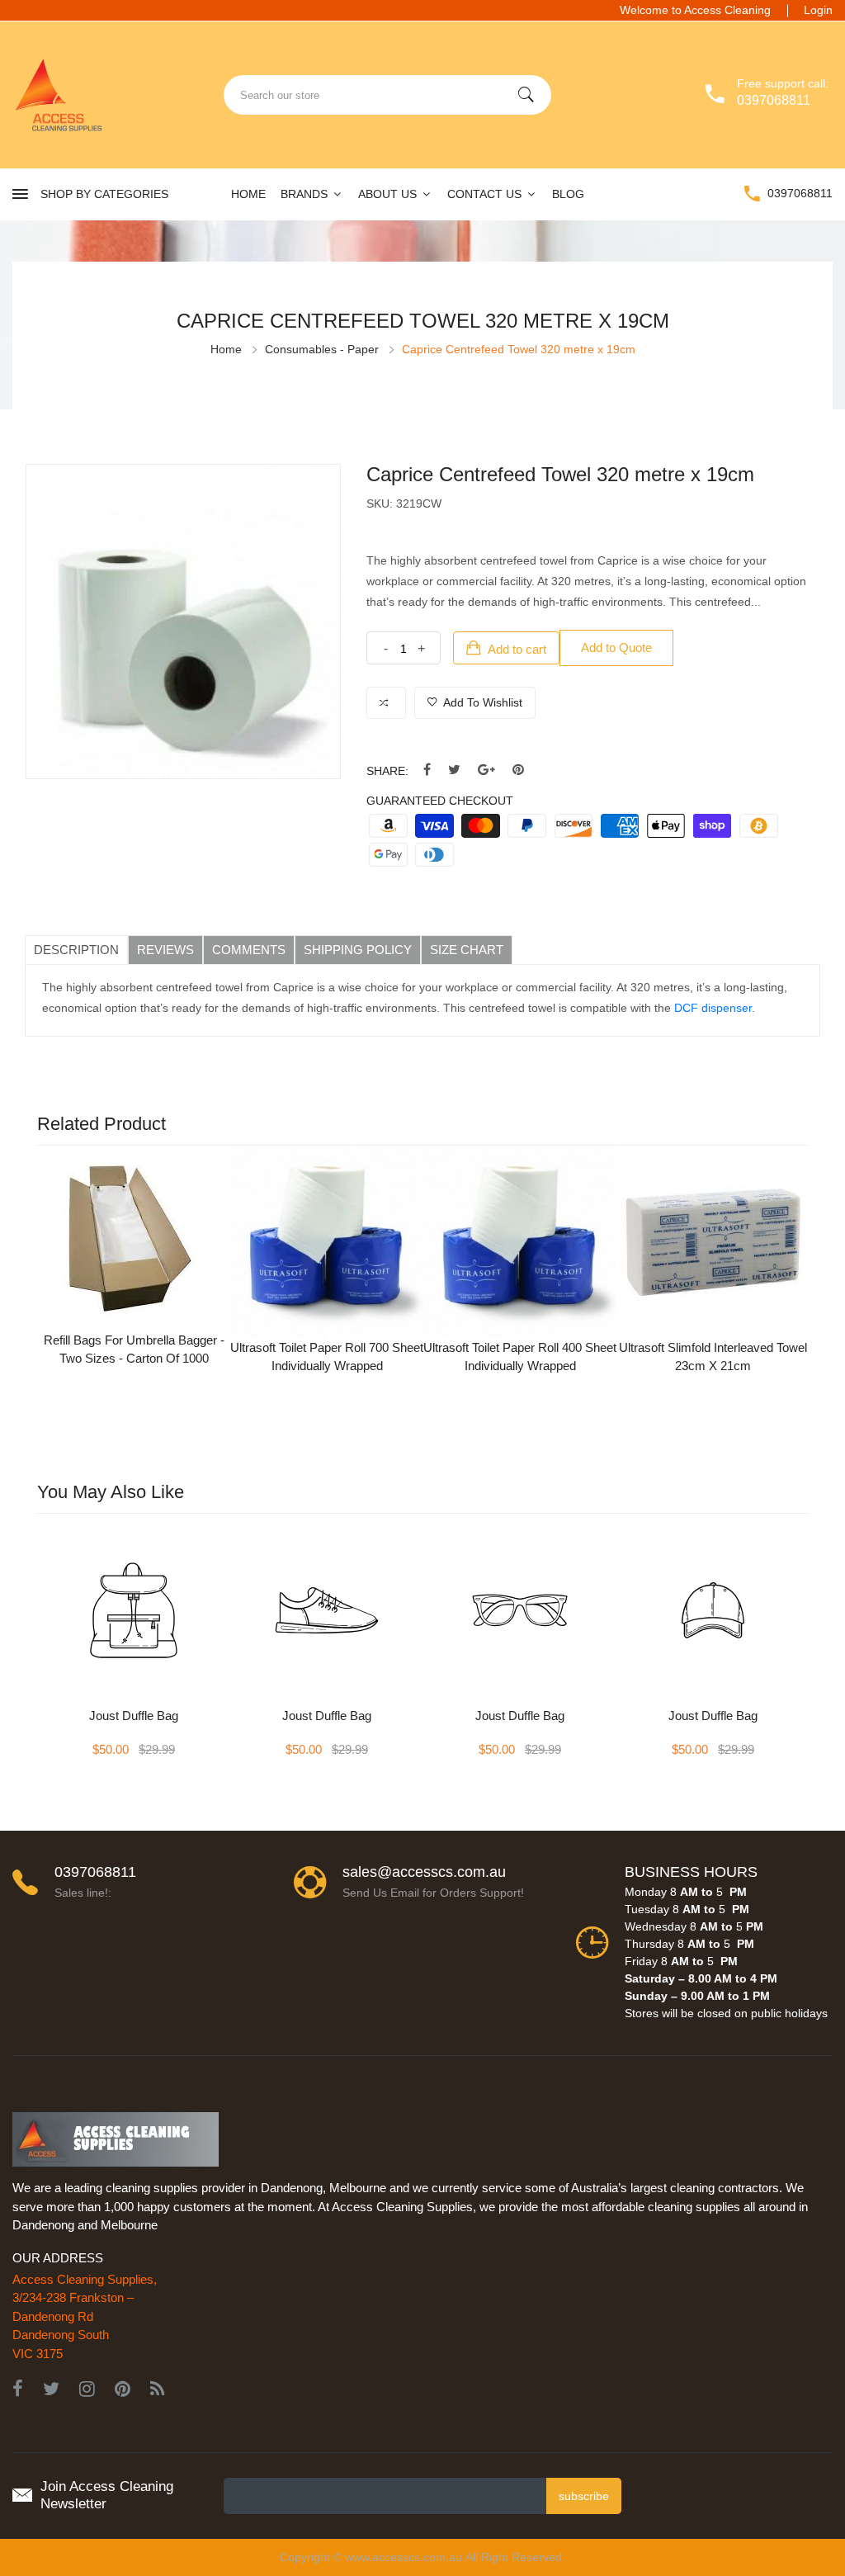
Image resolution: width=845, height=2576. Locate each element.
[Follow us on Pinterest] (518, 770)
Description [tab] (76, 950)
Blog (568, 194)
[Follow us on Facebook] (427, 770)
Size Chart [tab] (467, 950)
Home (248, 194)
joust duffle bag (134, 1716)
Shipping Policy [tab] (358, 950)
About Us (389, 194)
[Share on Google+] (486, 770)
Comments (249, 950)
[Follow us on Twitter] (454, 770)
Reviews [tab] (165, 950)
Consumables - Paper (322, 349)
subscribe (584, 2496)
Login (818, 10)
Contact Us (486, 194)
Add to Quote (616, 648)
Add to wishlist (482, 702)
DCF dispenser (713, 1008)
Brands (306, 194)
